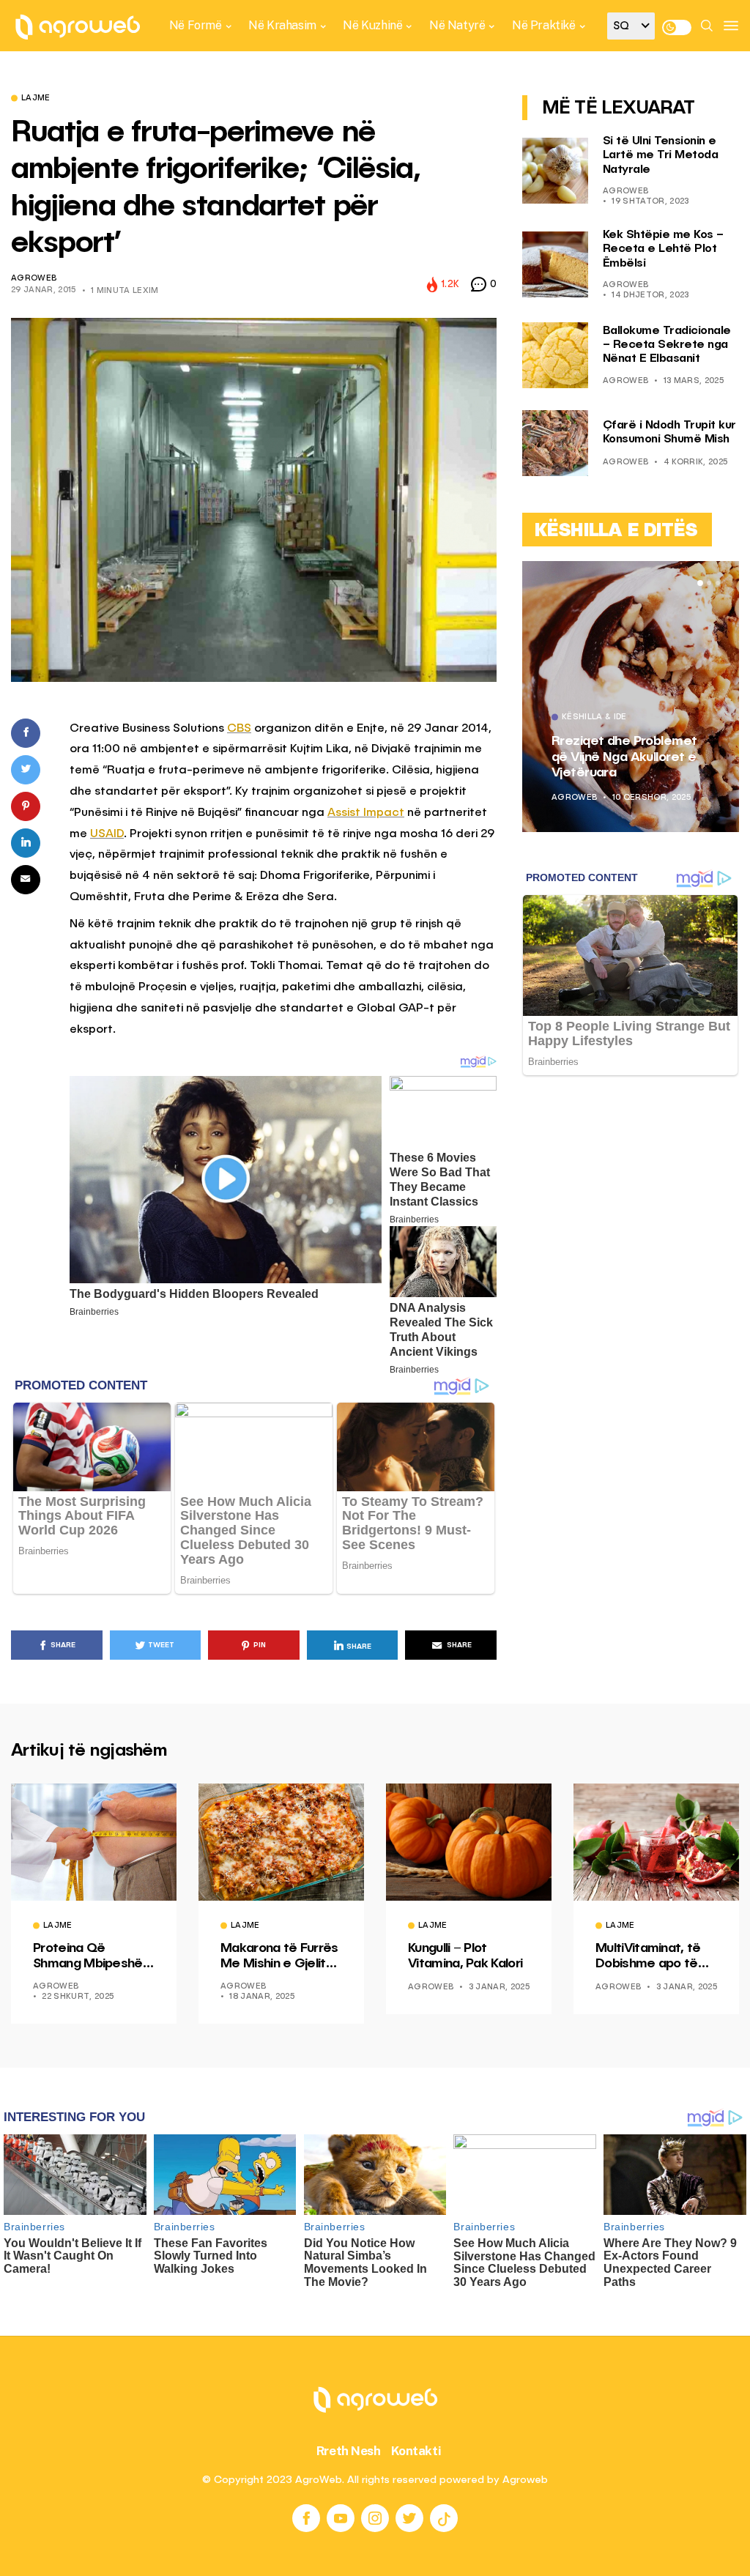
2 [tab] (709, 583)
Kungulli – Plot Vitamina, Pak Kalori (465, 1956)
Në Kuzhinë (372, 25)
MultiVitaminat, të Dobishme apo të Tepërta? (648, 1957)
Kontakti (416, 2451)
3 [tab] (718, 583)
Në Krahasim (282, 25)
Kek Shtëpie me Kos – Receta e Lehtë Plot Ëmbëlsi (663, 249)
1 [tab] (700, 583)
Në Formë (196, 25)
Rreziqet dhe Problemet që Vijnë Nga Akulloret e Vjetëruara (624, 757)
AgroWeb (34, 279)
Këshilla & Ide (594, 718)
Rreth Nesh (349, 2451)
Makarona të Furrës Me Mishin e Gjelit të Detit (279, 1957)
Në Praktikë (544, 25)
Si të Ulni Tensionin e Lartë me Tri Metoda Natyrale (661, 155)
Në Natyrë (457, 25)
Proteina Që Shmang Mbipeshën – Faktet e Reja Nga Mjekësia (93, 1957)
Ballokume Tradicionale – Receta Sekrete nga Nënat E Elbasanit (667, 345)
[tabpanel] (631, 697)
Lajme (36, 99)
